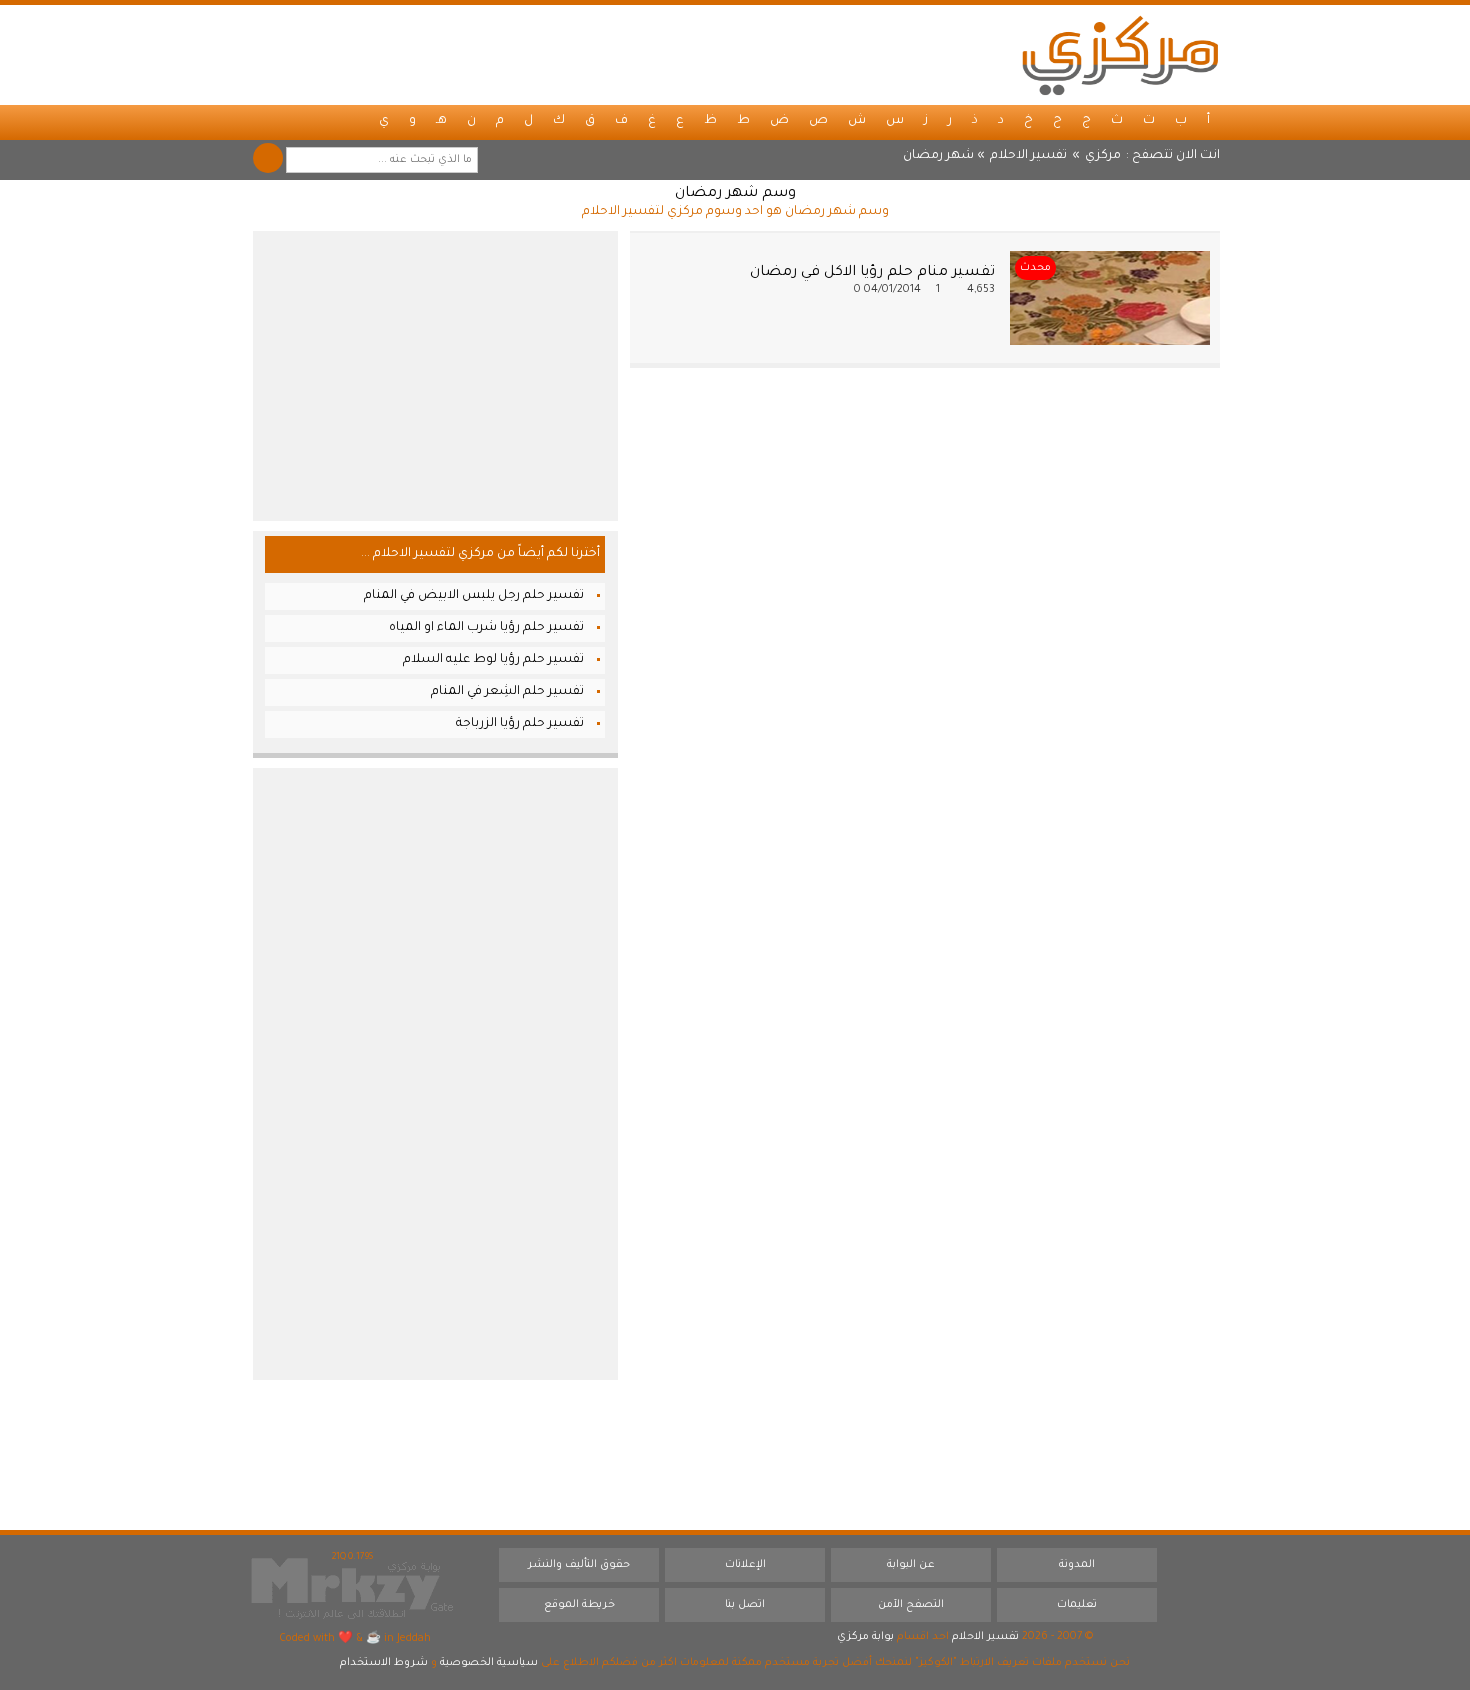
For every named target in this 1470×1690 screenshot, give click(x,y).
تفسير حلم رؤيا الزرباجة (520, 724)
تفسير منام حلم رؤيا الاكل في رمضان (872, 273)
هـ (441, 121)
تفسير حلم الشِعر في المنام (507, 692)
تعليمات (1077, 1605)
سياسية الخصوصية (489, 1663)
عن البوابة (911, 1565)
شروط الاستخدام (384, 1663)
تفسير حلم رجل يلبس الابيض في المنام (474, 596)
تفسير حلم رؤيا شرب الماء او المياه (486, 628)
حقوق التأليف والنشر (579, 1565)
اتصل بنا (745, 1605)
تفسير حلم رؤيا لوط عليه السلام (493, 660)
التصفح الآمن (911, 1605)
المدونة (1077, 1565)
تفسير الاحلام (1028, 156)
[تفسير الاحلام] (1120, 55)
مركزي (1103, 156)
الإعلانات (745, 1565)
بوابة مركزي (865, 1637)
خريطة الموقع (579, 1605)
